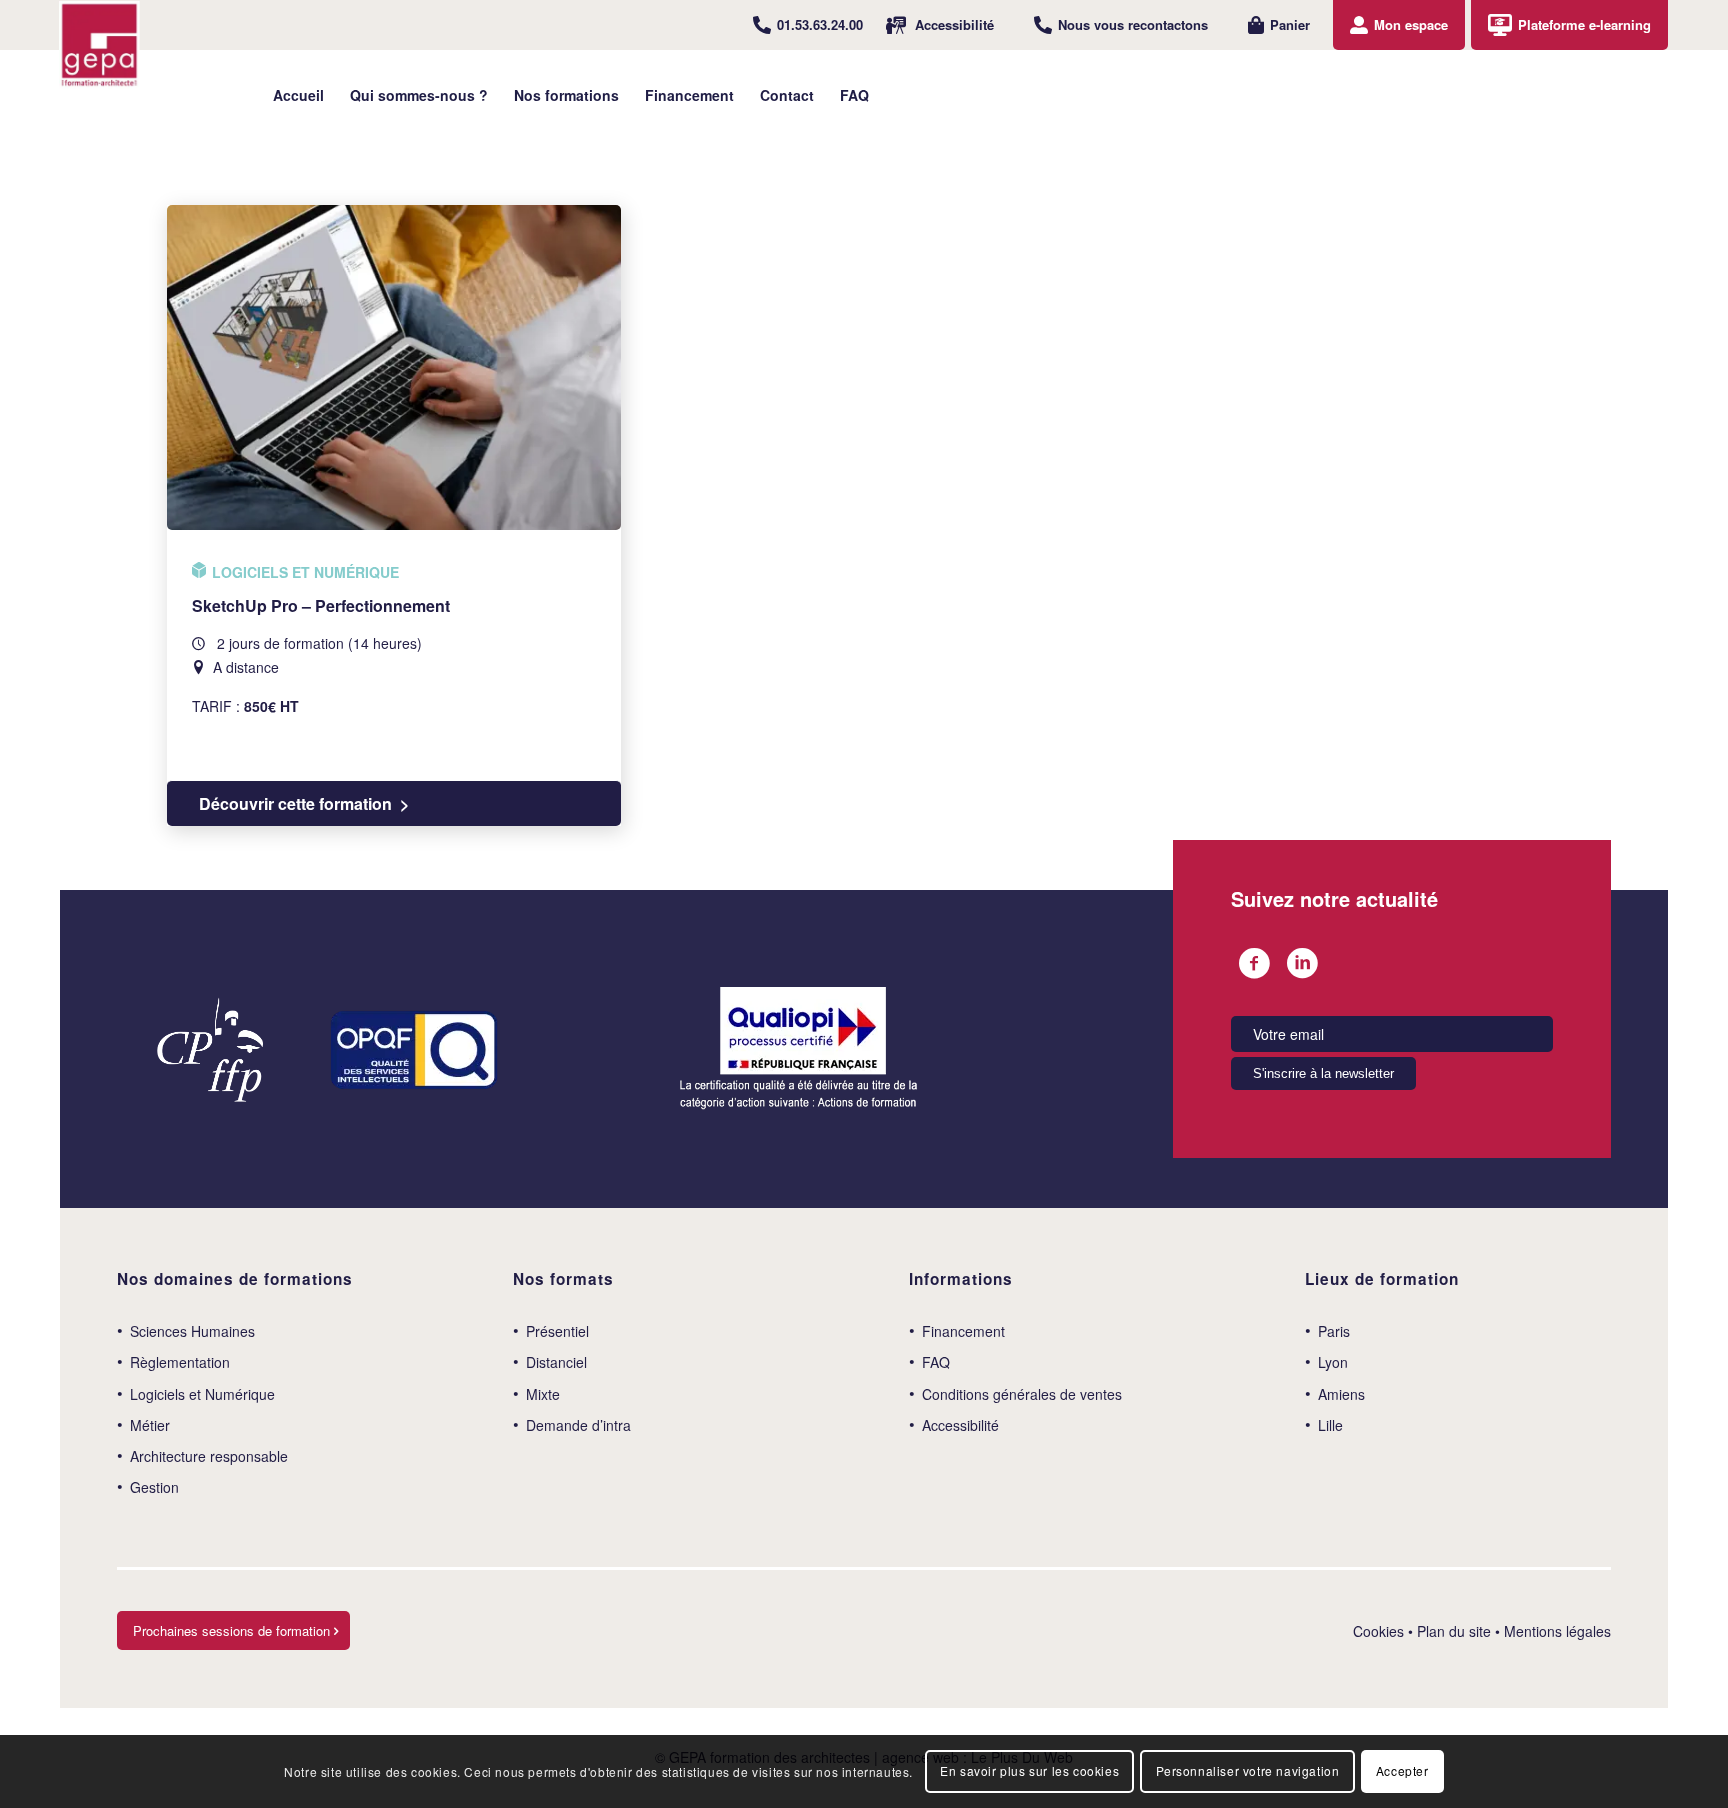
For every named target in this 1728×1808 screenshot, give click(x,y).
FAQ (936, 1362)
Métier (150, 1425)
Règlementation (180, 1362)
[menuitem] (808, 25)
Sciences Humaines (192, 1331)
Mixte (543, 1394)
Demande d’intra (578, 1425)
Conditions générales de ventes (1022, 1394)
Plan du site (1454, 1631)
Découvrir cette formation (295, 803)
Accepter (1402, 1770)
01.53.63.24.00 (820, 24)
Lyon (1333, 1362)
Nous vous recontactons (1133, 24)
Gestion (154, 1487)
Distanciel (556, 1362)
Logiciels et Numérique (202, 1394)
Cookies (1378, 1631)
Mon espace (1411, 24)
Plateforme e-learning (1584, 24)
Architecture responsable (209, 1456)
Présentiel (557, 1331)
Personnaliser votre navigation (1248, 1770)
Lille (1330, 1425)
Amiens (1341, 1394)
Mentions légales (1557, 1631)
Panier (1290, 24)
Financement (963, 1331)
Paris (1334, 1331)
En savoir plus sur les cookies (1029, 1770)
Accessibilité (954, 24)
